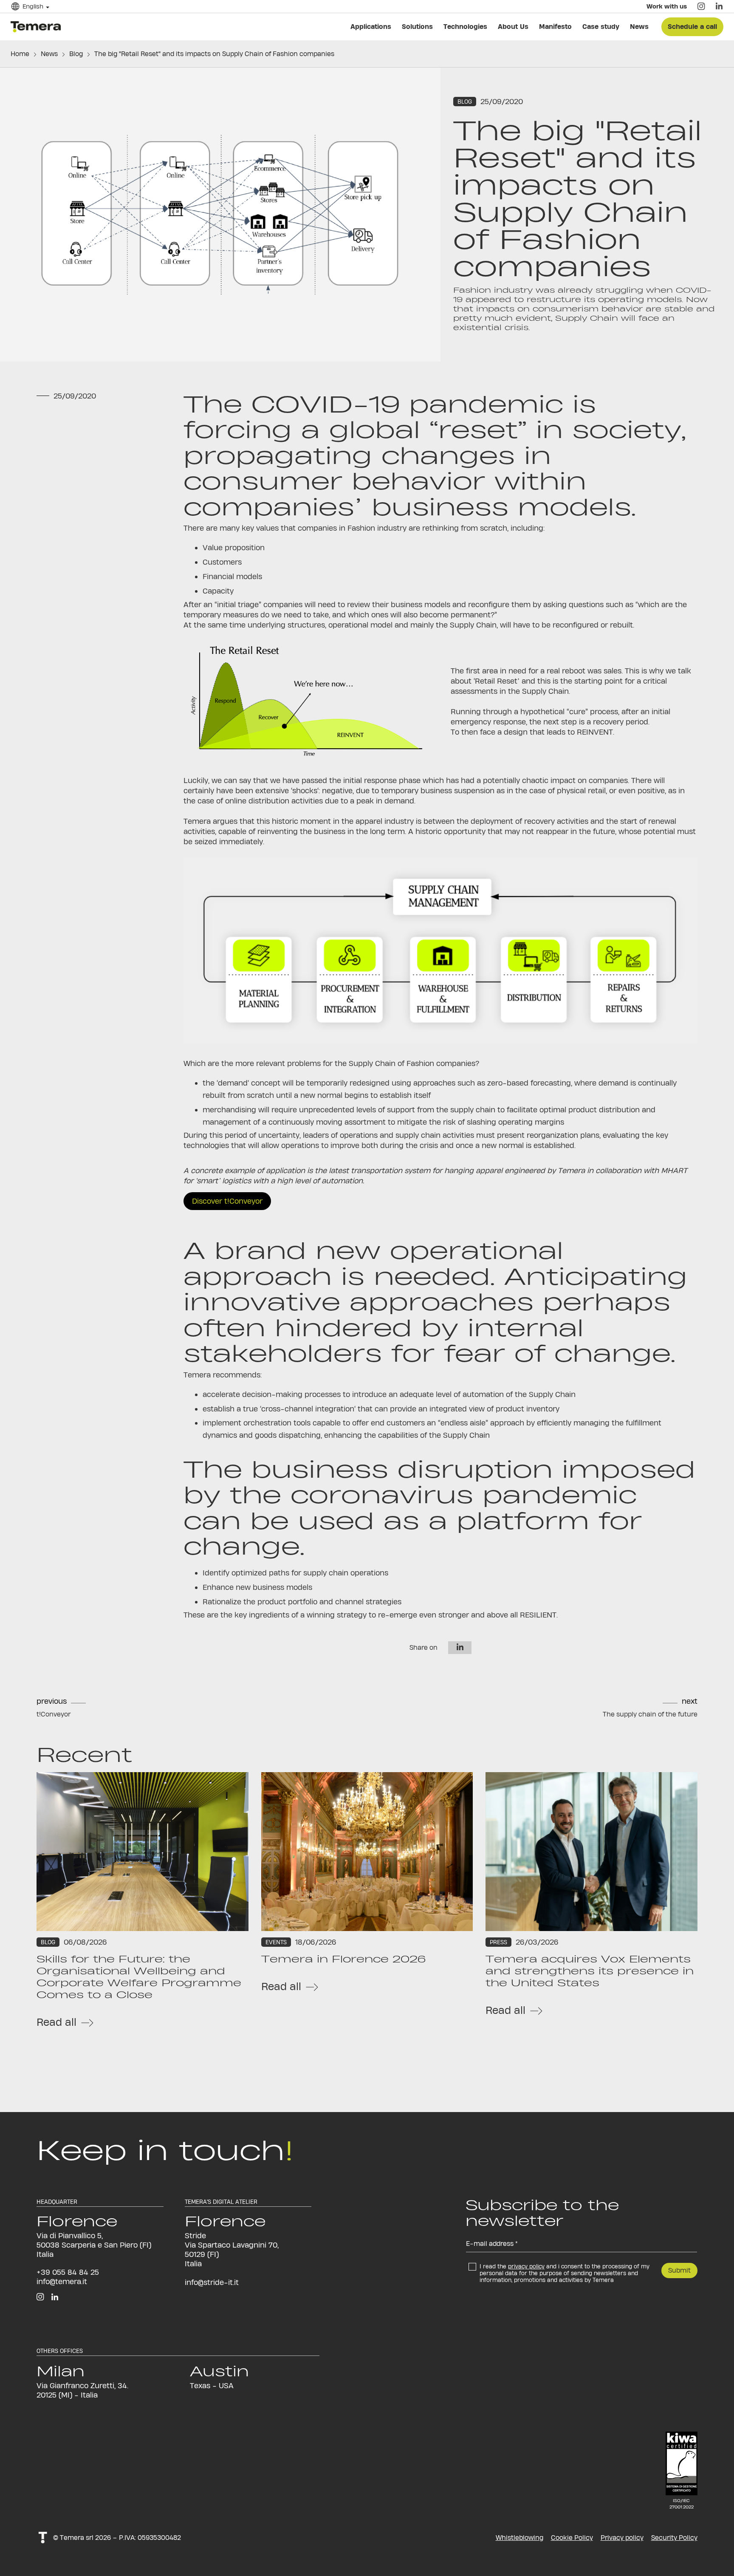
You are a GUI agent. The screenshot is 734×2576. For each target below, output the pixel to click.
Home (20, 54)
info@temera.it (62, 2281)
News (49, 54)
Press (498, 1942)
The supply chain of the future (650, 1714)
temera (38, 26)
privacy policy (526, 2266)
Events (276, 1942)
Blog (76, 54)
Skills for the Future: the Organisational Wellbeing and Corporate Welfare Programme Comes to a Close (139, 1977)
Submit (679, 2270)
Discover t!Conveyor (227, 1201)
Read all (56, 2022)
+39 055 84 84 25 (68, 2272)
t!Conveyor (54, 1714)
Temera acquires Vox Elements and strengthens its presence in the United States (590, 1971)
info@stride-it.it (212, 2282)
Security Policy (674, 2538)
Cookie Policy (572, 2538)
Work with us (660, 13)
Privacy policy (622, 2538)
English (39, 13)
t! (43, 2538)
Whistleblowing (519, 2538)
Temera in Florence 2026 (343, 1959)
